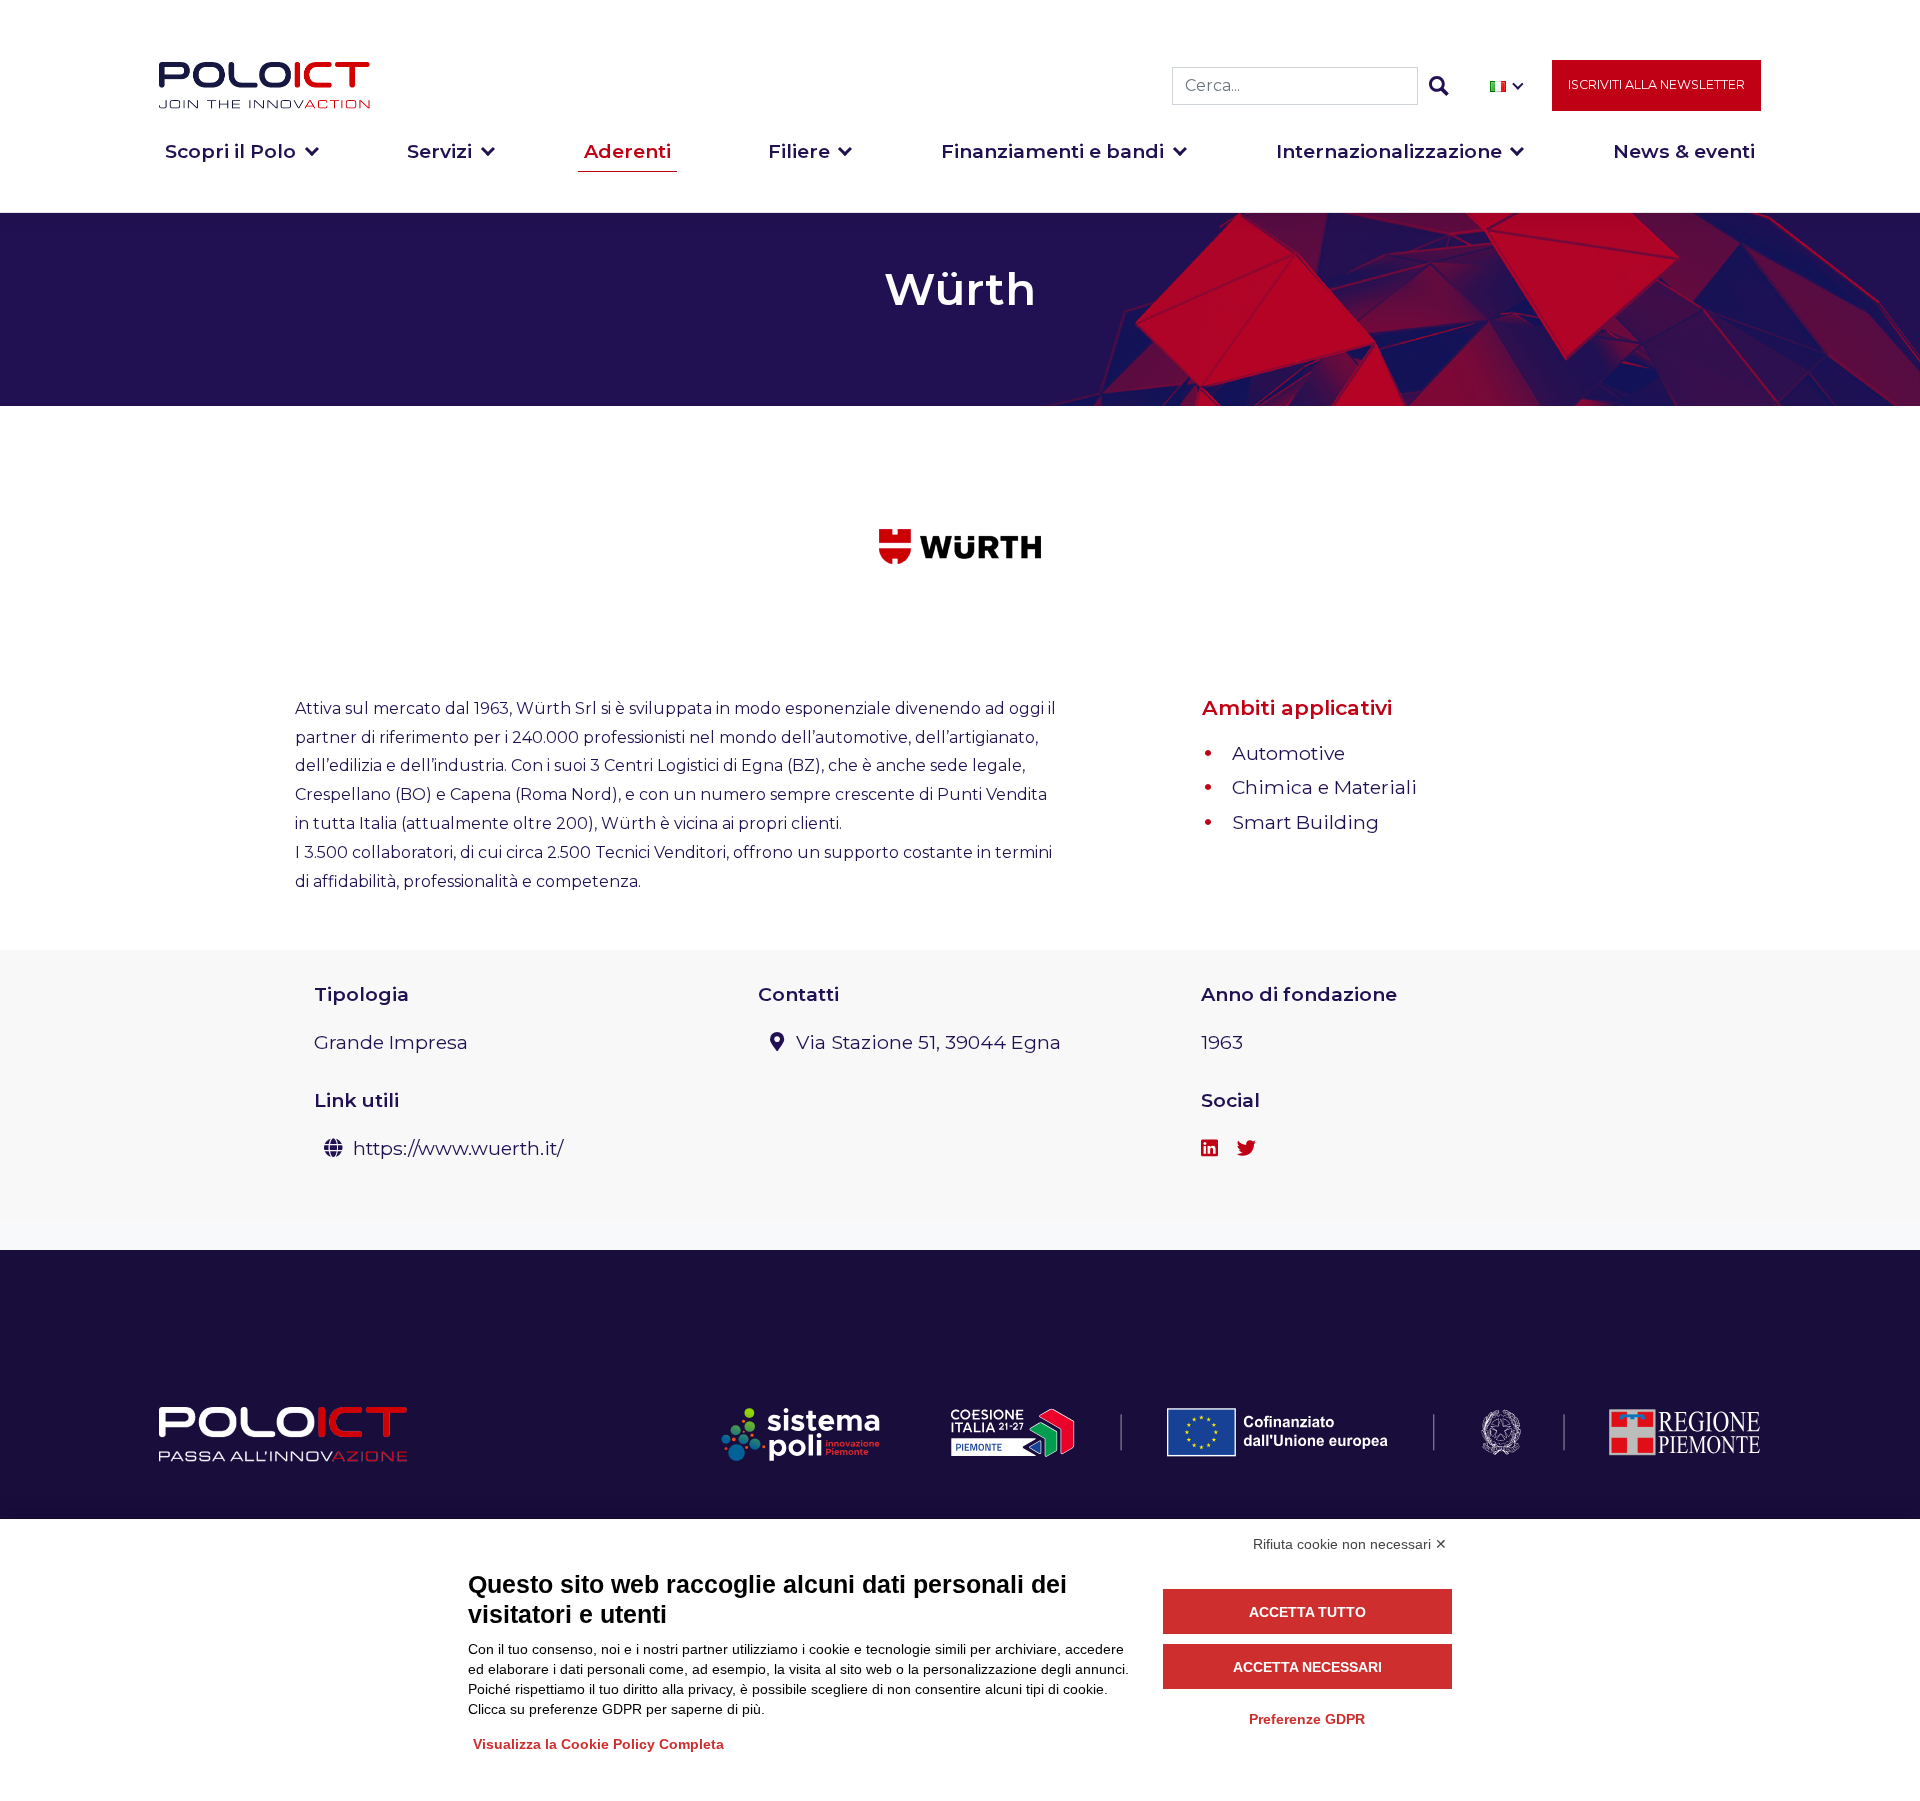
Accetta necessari (1307, 1667)
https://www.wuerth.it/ (458, 1148)
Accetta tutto (1307, 1612)
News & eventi (1684, 151)
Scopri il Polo (230, 151)
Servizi (439, 151)
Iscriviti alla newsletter (1656, 84)
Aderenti (627, 151)
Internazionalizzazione (1389, 151)
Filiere (799, 151)
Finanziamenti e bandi (1052, 151)
